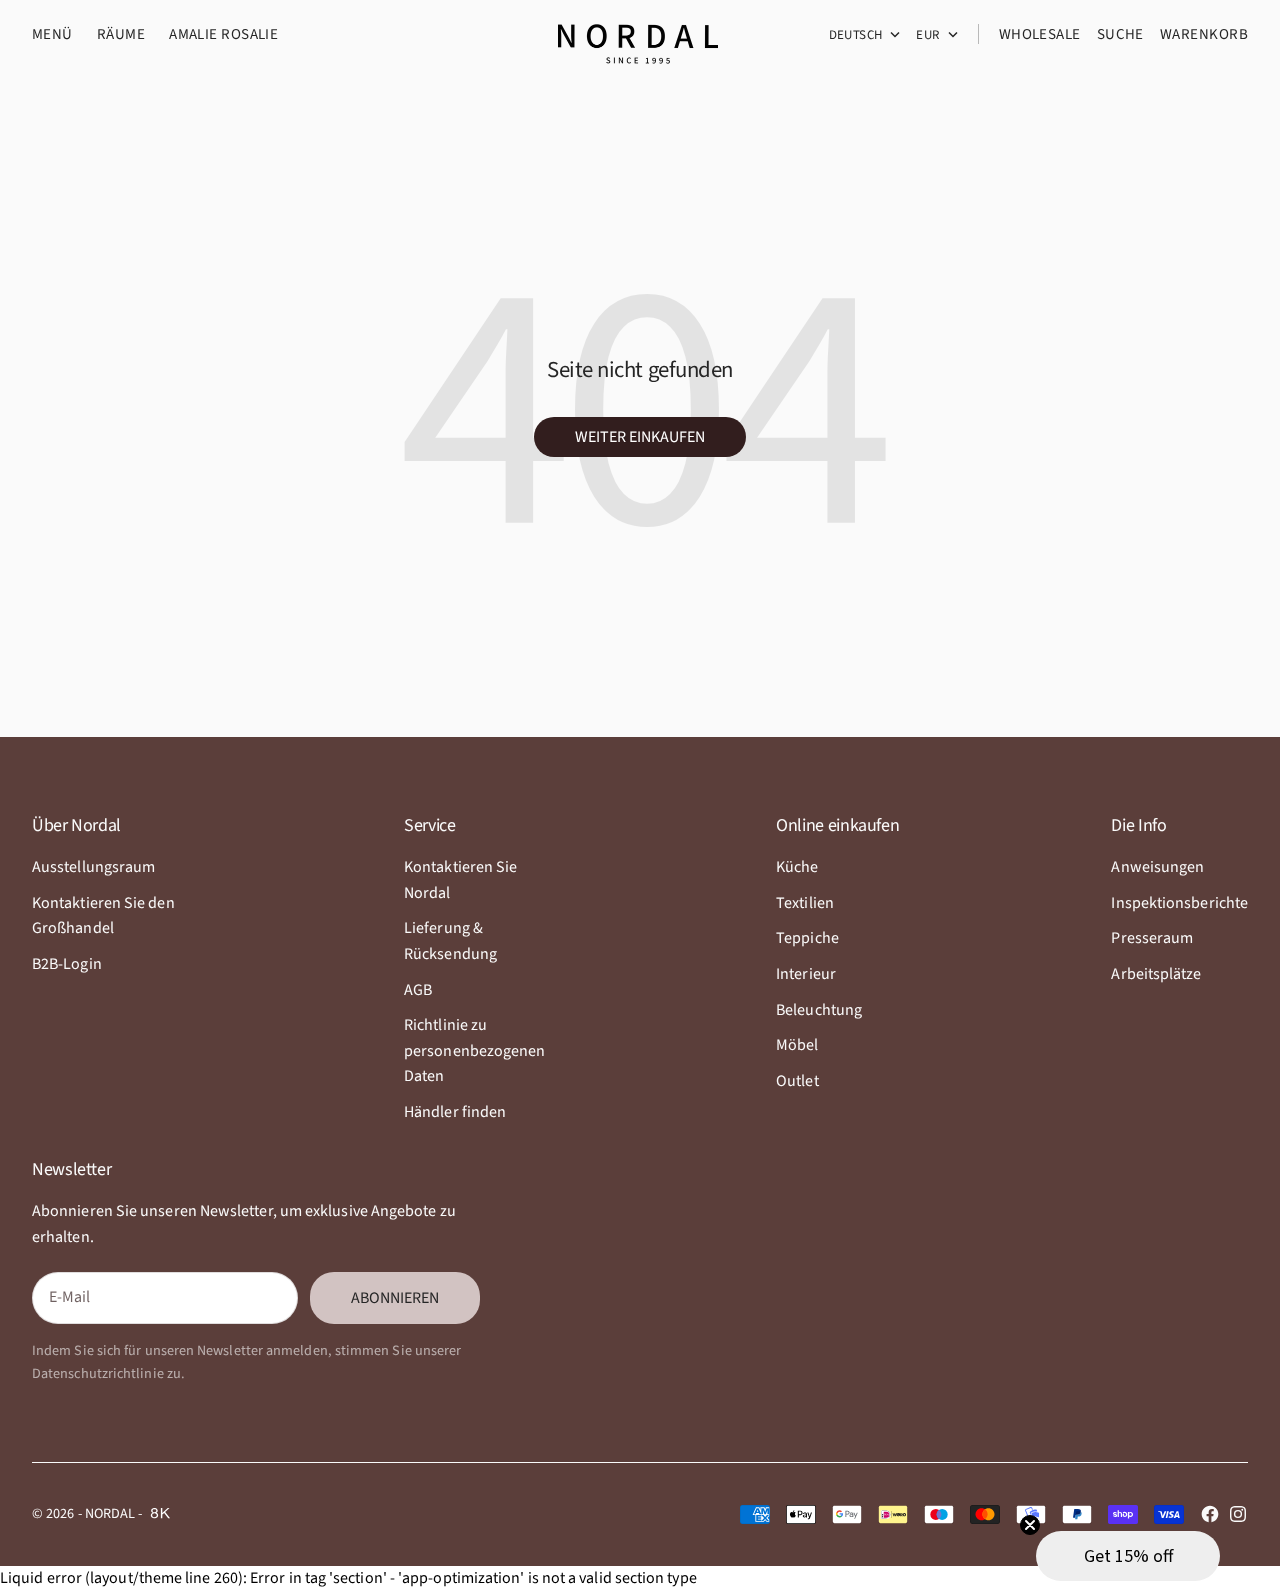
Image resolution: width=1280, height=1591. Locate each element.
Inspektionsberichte (1179, 903)
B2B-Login (67, 964)
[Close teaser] (1030, 1525)
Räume (121, 34)
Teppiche (807, 938)
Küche (797, 867)
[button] (1128, 1556)
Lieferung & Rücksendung (450, 941)
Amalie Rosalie (223, 34)
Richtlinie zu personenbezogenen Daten (474, 1050)
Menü (52, 34)
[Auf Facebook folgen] (1210, 1514)
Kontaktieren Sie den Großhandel (103, 916)
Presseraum (1152, 938)
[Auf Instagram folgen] (1238, 1514)
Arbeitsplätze (1156, 974)
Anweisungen (1157, 867)
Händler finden (455, 1112)
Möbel (797, 1045)
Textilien (805, 903)
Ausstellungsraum (93, 867)
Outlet (797, 1081)
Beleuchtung (819, 1010)
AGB (418, 990)
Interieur (806, 974)
